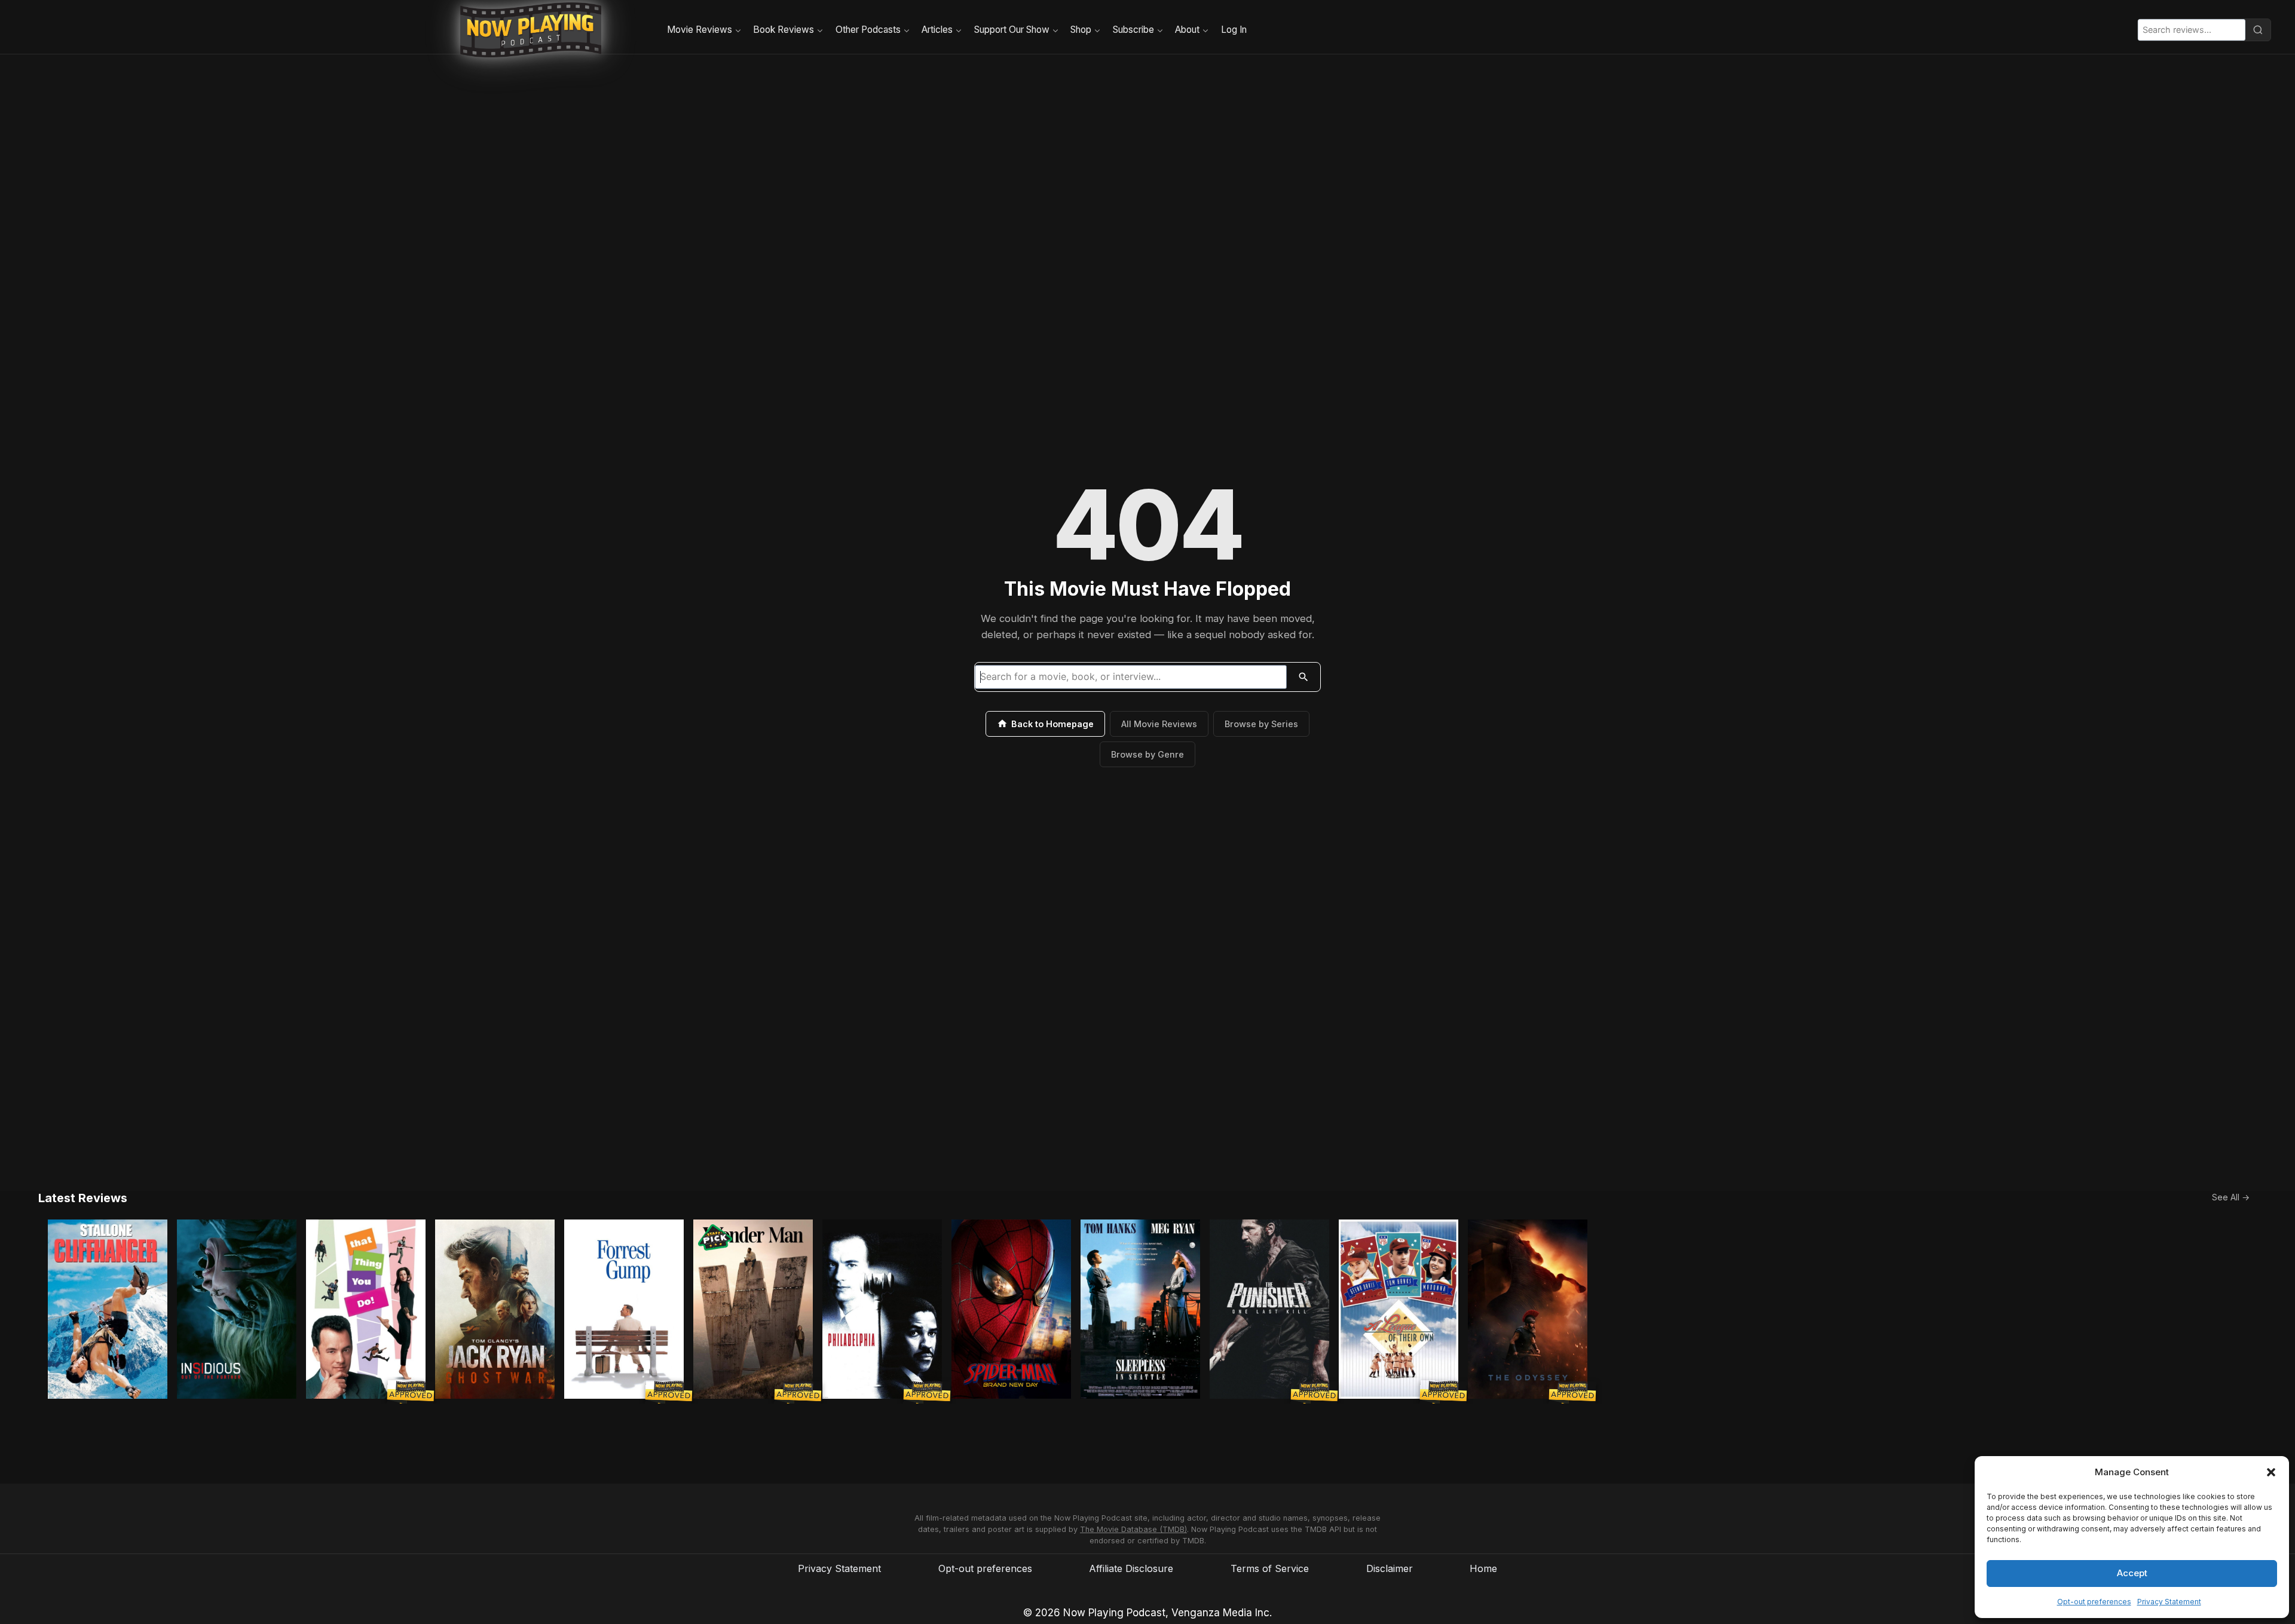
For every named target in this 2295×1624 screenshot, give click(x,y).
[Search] (2258, 30)
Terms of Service (1270, 1568)
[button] (2271, 1472)
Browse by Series (1261, 724)
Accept (2132, 1573)
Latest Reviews (83, 1198)
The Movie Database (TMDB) (1133, 1529)
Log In (1234, 30)
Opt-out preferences (2094, 1602)
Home (1483, 1568)
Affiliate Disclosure (1131, 1568)
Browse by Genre (1147, 754)
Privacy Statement (2169, 1602)
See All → (2231, 1197)
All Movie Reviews (1159, 724)
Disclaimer (1390, 1568)
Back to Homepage (1052, 724)
